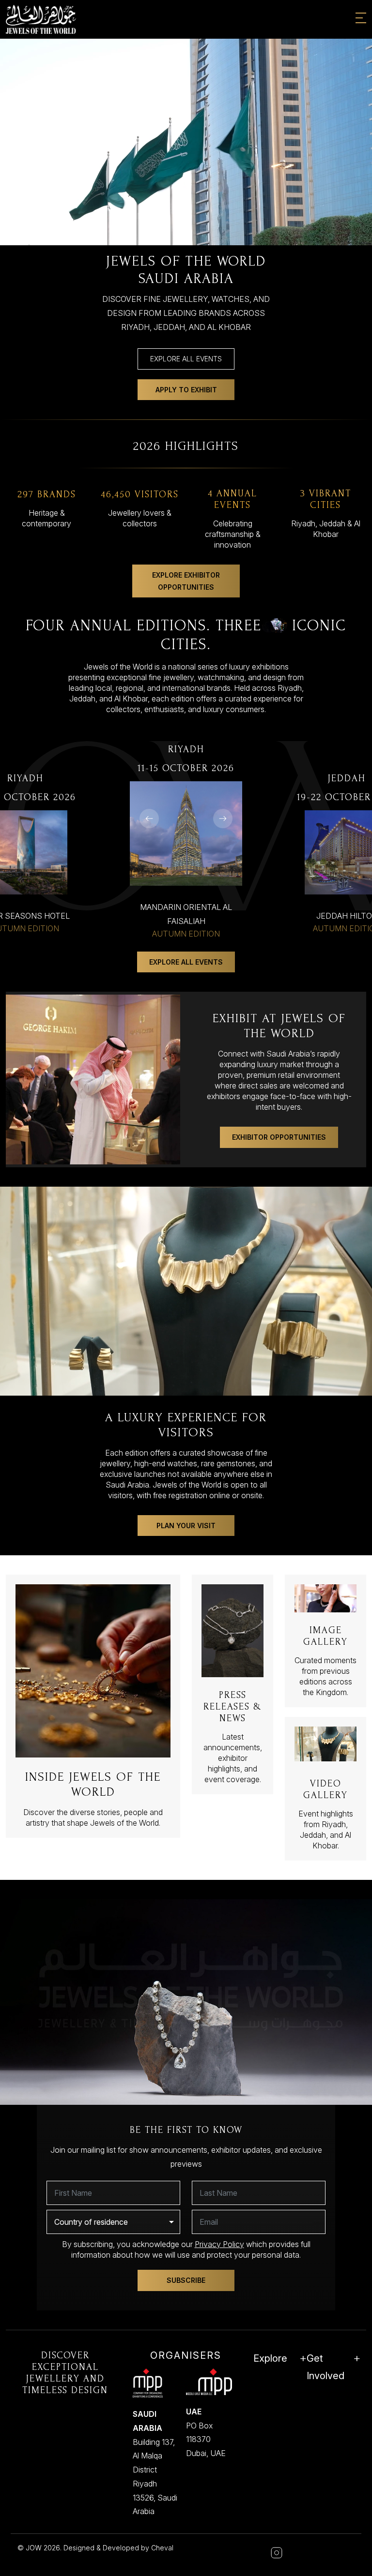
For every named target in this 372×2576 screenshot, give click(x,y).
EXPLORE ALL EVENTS (186, 359)
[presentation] (149, 819)
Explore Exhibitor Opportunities (186, 581)
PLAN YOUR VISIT (186, 1526)
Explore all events (186, 962)
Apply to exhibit (186, 390)
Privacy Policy (219, 2244)
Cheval (162, 2548)
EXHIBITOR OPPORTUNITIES (279, 1137)
